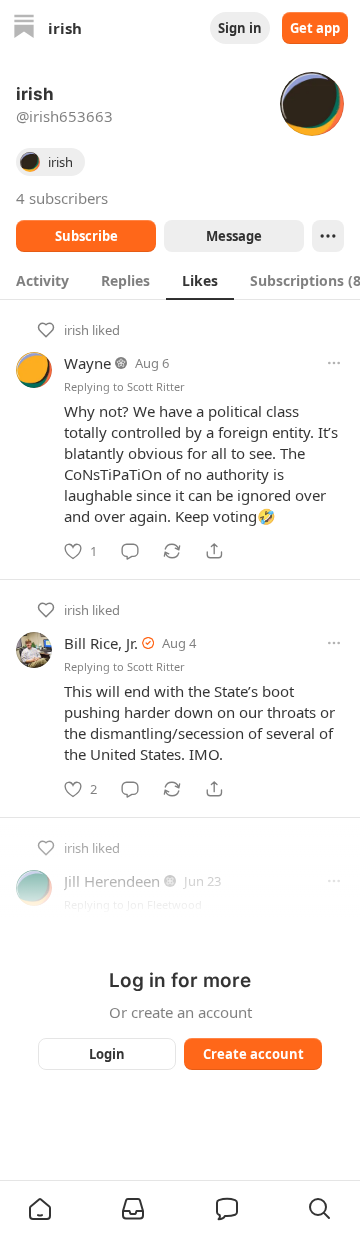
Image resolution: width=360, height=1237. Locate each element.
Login (107, 1054)
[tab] (42, 280)
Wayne (87, 363)
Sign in (240, 28)
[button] (40, 1209)
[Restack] (172, 551)
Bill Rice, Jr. (101, 643)
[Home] (24, 28)
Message (234, 236)
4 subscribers (62, 198)
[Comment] (130, 551)
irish (76, 330)
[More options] (334, 363)
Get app (315, 28)
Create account (253, 1054)
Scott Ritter (156, 386)
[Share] (214, 551)
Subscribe (86, 236)
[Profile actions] (328, 236)
